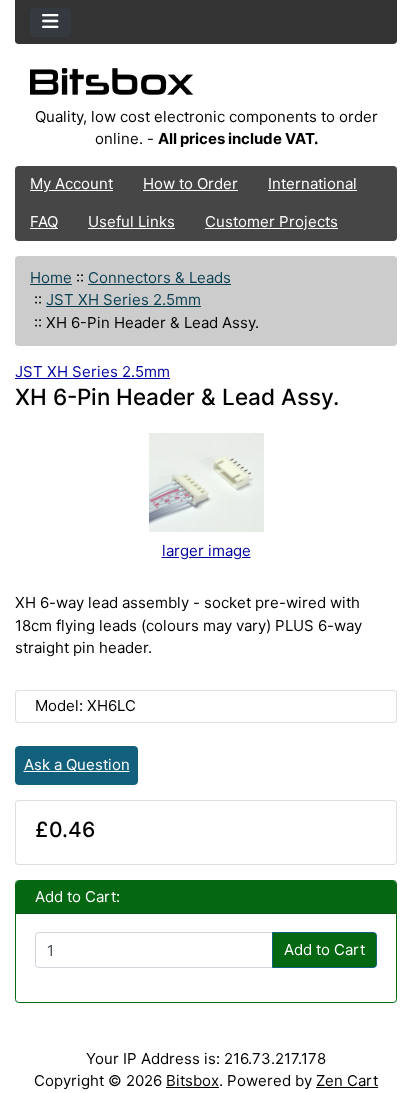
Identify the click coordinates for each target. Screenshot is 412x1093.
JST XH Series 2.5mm (123, 299)
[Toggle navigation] (50, 22)
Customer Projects (271, 221)
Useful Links (131, 221)
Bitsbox (192, 1080)
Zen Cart (347, 1080)
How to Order (190, 183)
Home (51, 277)
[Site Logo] (206, 87)
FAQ (44, 221)
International (312, 183)
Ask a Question (77, 764)
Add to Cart (324, 949)
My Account (71, 183)
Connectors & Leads (159, 277)
